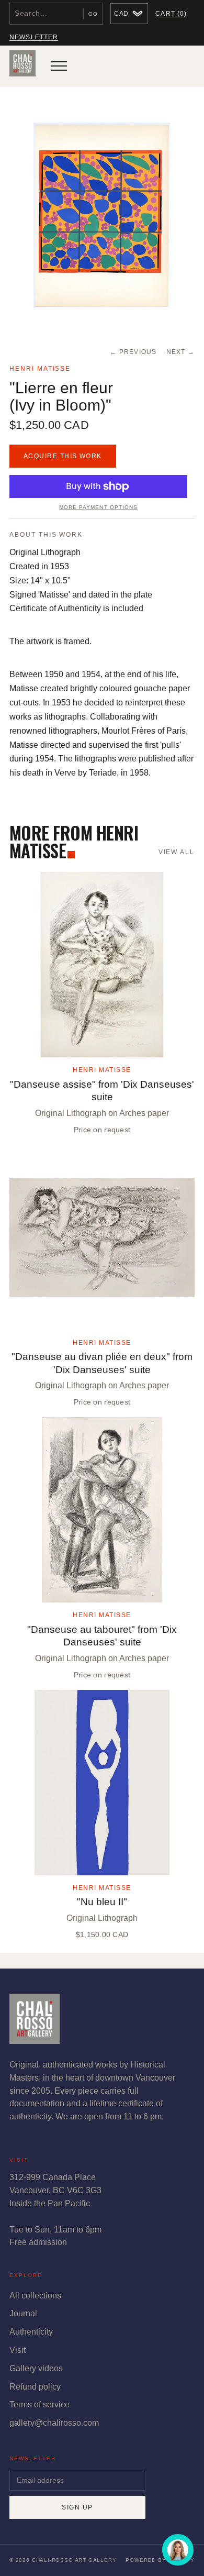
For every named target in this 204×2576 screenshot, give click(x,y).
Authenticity (31, 2332)
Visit (18, 2350)
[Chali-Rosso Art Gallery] (22, 66)
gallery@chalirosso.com (54, 2423)
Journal (23, 2313)
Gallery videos (36, 2368)
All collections (35, 2296)
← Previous (133, 352)
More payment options (98, 507)
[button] (102, 215)
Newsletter (34, 37)
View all (177, 852)
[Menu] (59, 66)
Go (93, 14)
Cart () (171, 14)
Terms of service (39, 2404)
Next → (181, 352)
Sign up (77, 2507)
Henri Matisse (40, 369)
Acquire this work (63, 456)
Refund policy (35, 2387)
